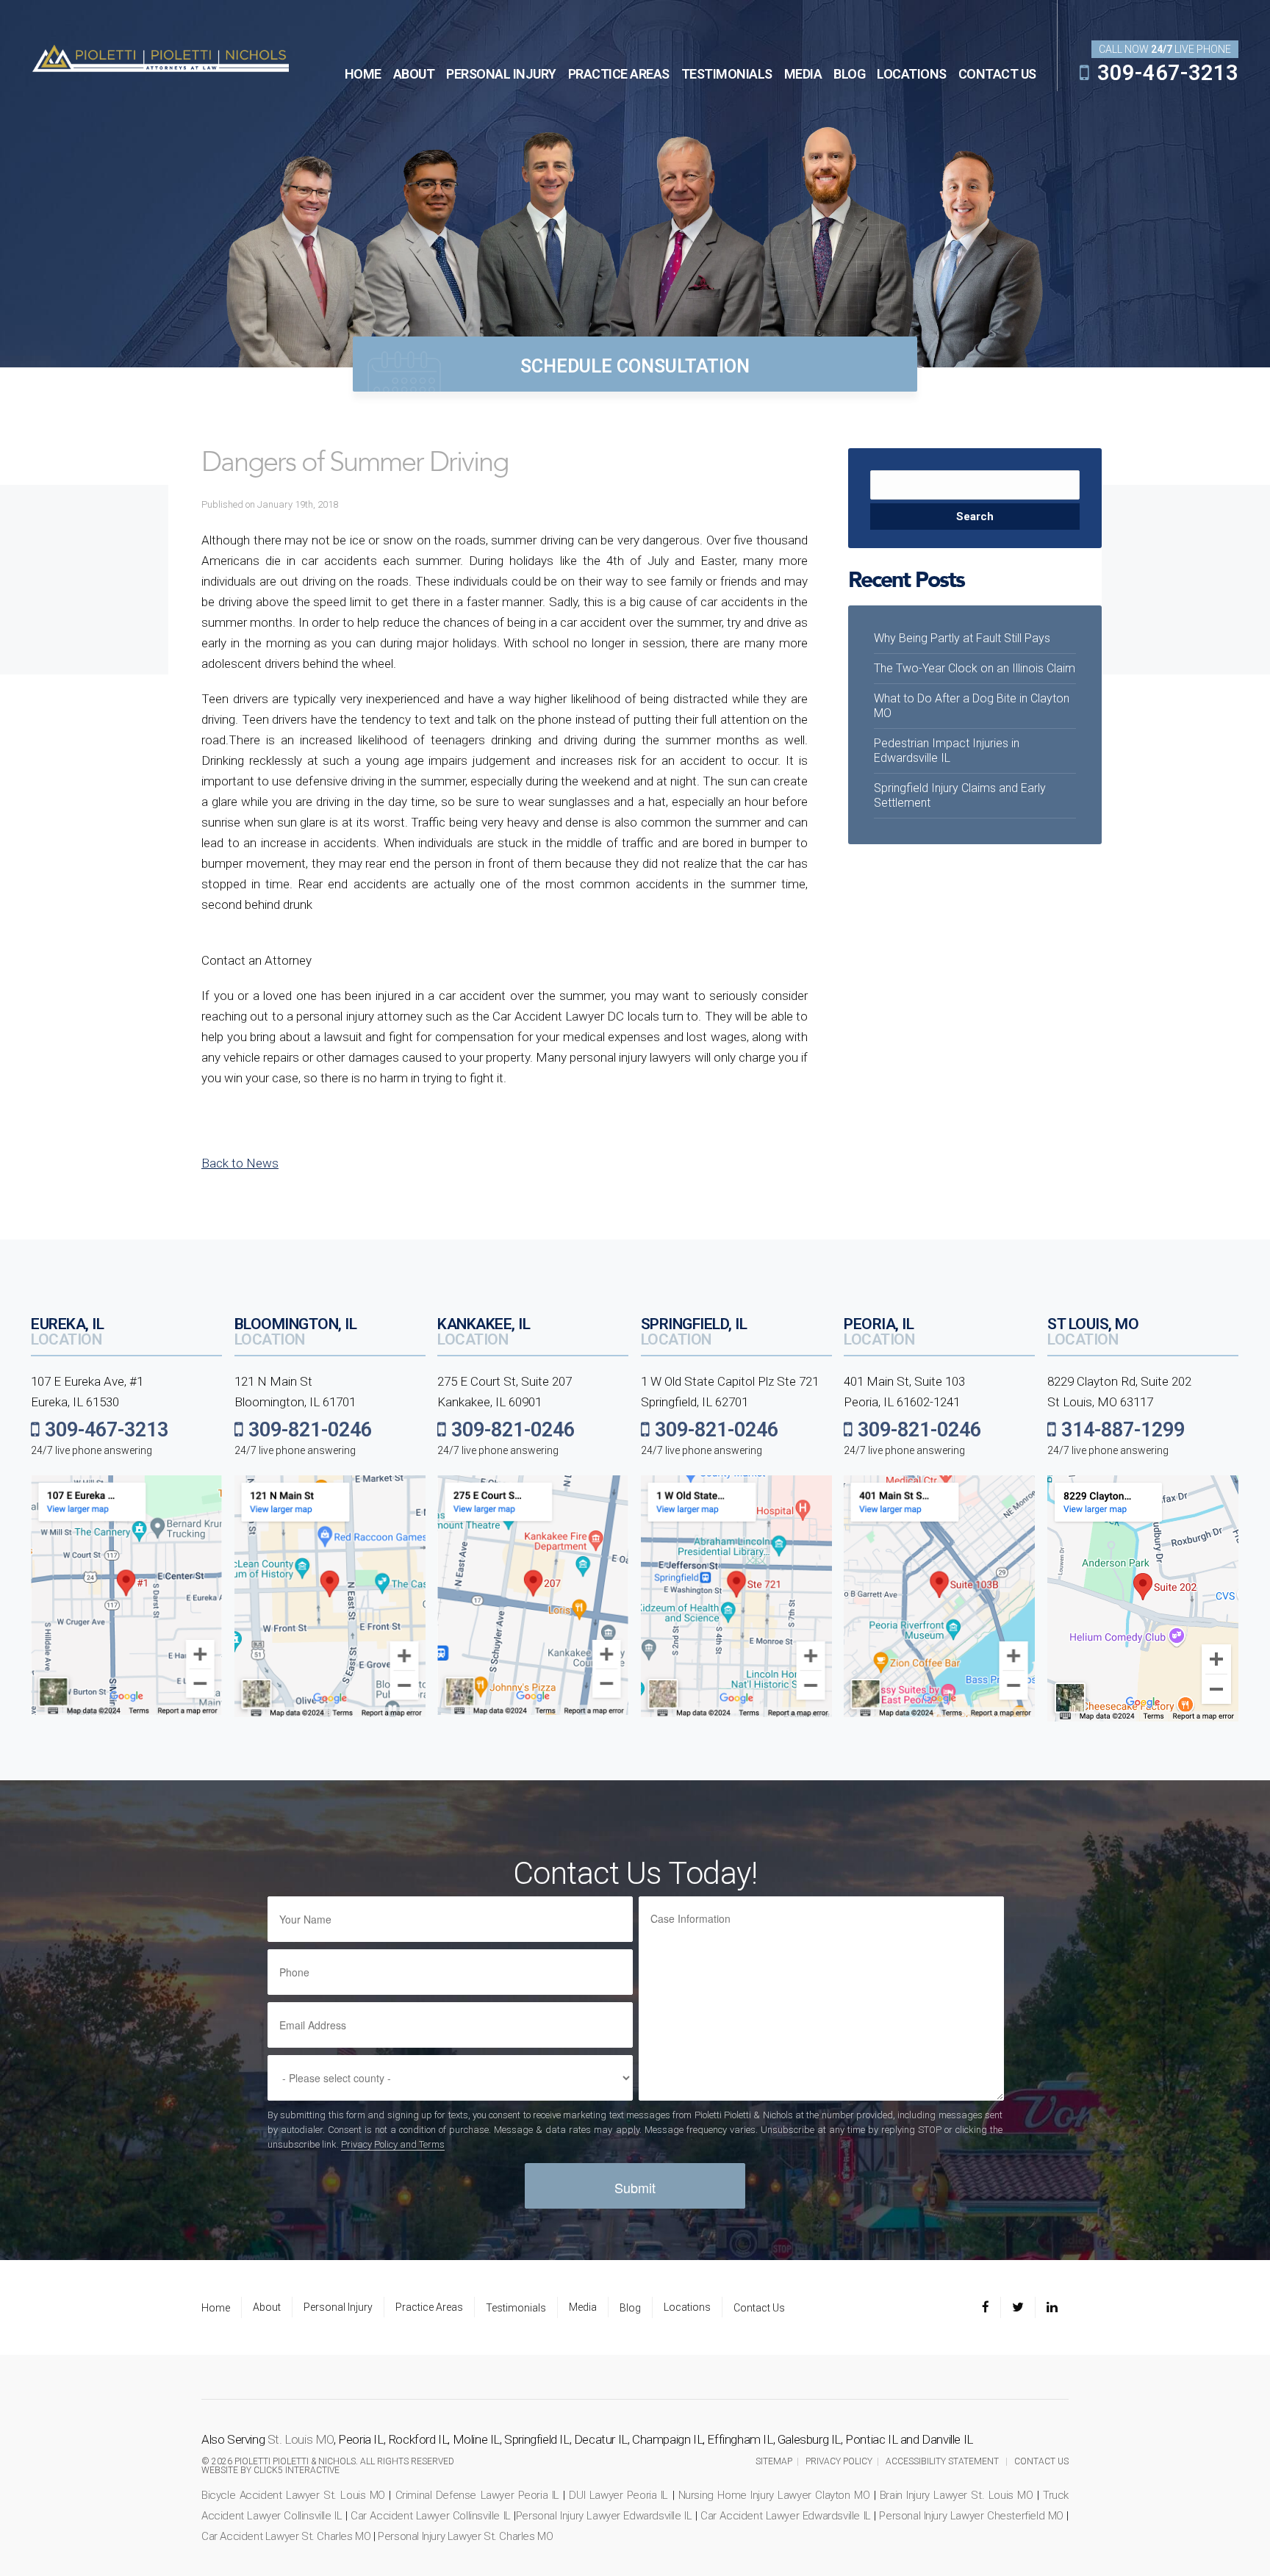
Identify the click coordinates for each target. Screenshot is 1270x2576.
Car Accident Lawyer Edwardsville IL (786, 2516)
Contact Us (997, 74)
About (414, 74)
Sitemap (774, 2461)
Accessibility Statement (942, 2461)
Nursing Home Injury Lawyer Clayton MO (774, 2495)
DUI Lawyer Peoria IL (618, 2495)
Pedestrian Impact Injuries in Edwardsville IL (947, 751)
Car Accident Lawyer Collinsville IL (431, 2516)
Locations (912, 74)
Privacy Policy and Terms (393, 2144)
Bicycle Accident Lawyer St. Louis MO (293, 2495)
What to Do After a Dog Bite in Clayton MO (972, 706)
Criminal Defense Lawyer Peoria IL (477, 2495)
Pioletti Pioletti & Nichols (160, 57)
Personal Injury (501, 74)
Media (803, 74)
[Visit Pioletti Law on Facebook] (991, 2308)
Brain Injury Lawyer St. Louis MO (957, 2495)
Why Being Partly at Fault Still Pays (962, 638)
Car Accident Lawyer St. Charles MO (286, 2536)
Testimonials (727, 74)
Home (363, 74)
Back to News (240, 1163)
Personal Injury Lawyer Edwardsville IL (604, 2516)
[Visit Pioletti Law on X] (1018, 2308)
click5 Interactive (297, 2470)
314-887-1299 (1120, 1430)
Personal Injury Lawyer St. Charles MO (465, 2536)
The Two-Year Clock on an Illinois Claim (975, 668)
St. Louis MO (301, 2439)
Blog (849, 74)
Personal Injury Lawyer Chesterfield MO (971, 2516)
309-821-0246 (308, 1430)
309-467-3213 (1165, 73)
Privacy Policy (839, 2461)
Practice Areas (619, 74)
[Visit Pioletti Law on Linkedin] (1052, 2308)
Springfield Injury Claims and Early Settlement (960, 795)
